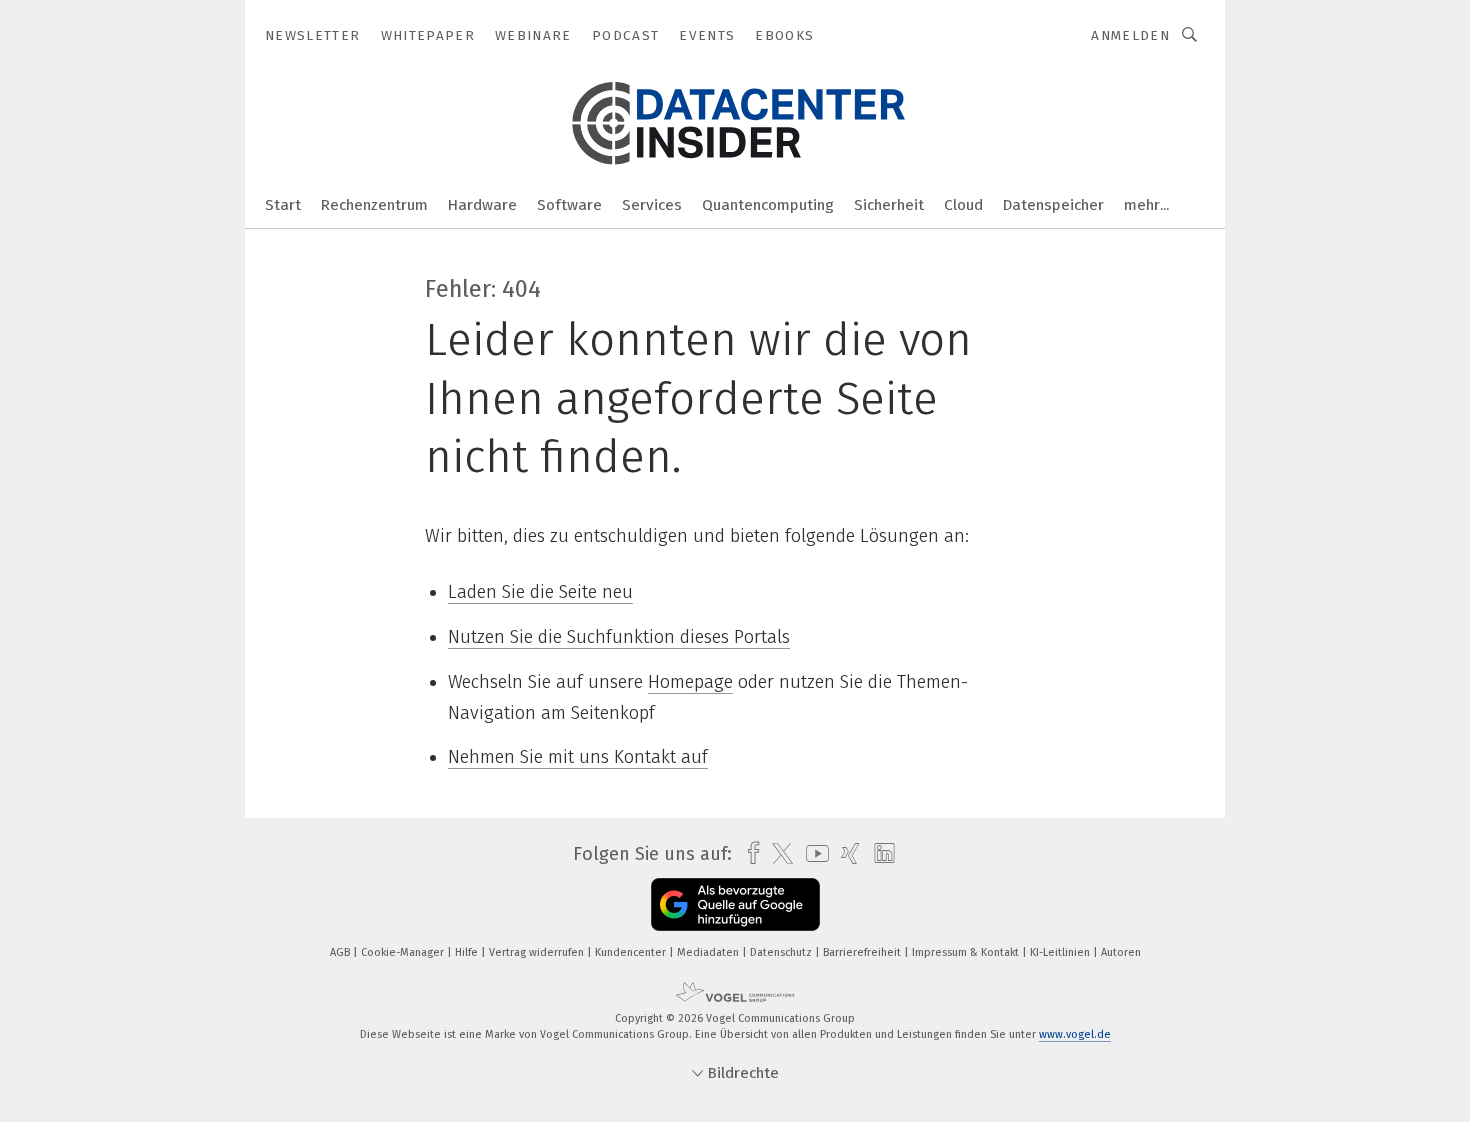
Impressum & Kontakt (967, 952)
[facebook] (748, 853)
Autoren (1121, 952)
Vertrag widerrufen (538, 952)
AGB (341, 952)
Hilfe (468, 952)
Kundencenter (632, 952)
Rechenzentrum (374, 205)
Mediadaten (709, 952)
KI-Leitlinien (1061, 952)
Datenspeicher (1053, 205)
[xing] (845, 853)
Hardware (482, 205)
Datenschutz (782, 952)
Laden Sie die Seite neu (540, 592)
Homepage (690, 682)
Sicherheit (889, 205)
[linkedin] (879, 854)
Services (652, 205)
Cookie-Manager (404, 952)
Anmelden (1130, 35)
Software (569, 205)
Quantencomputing (768, 205)
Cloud (963, 205)
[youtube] (812, 853)
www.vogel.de (1075, 1034)
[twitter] (777, 854)
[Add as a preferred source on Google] (735, 904)
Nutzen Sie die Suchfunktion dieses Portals (619, 637)
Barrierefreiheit (863, 952)
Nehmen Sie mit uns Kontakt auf (578, 757)
